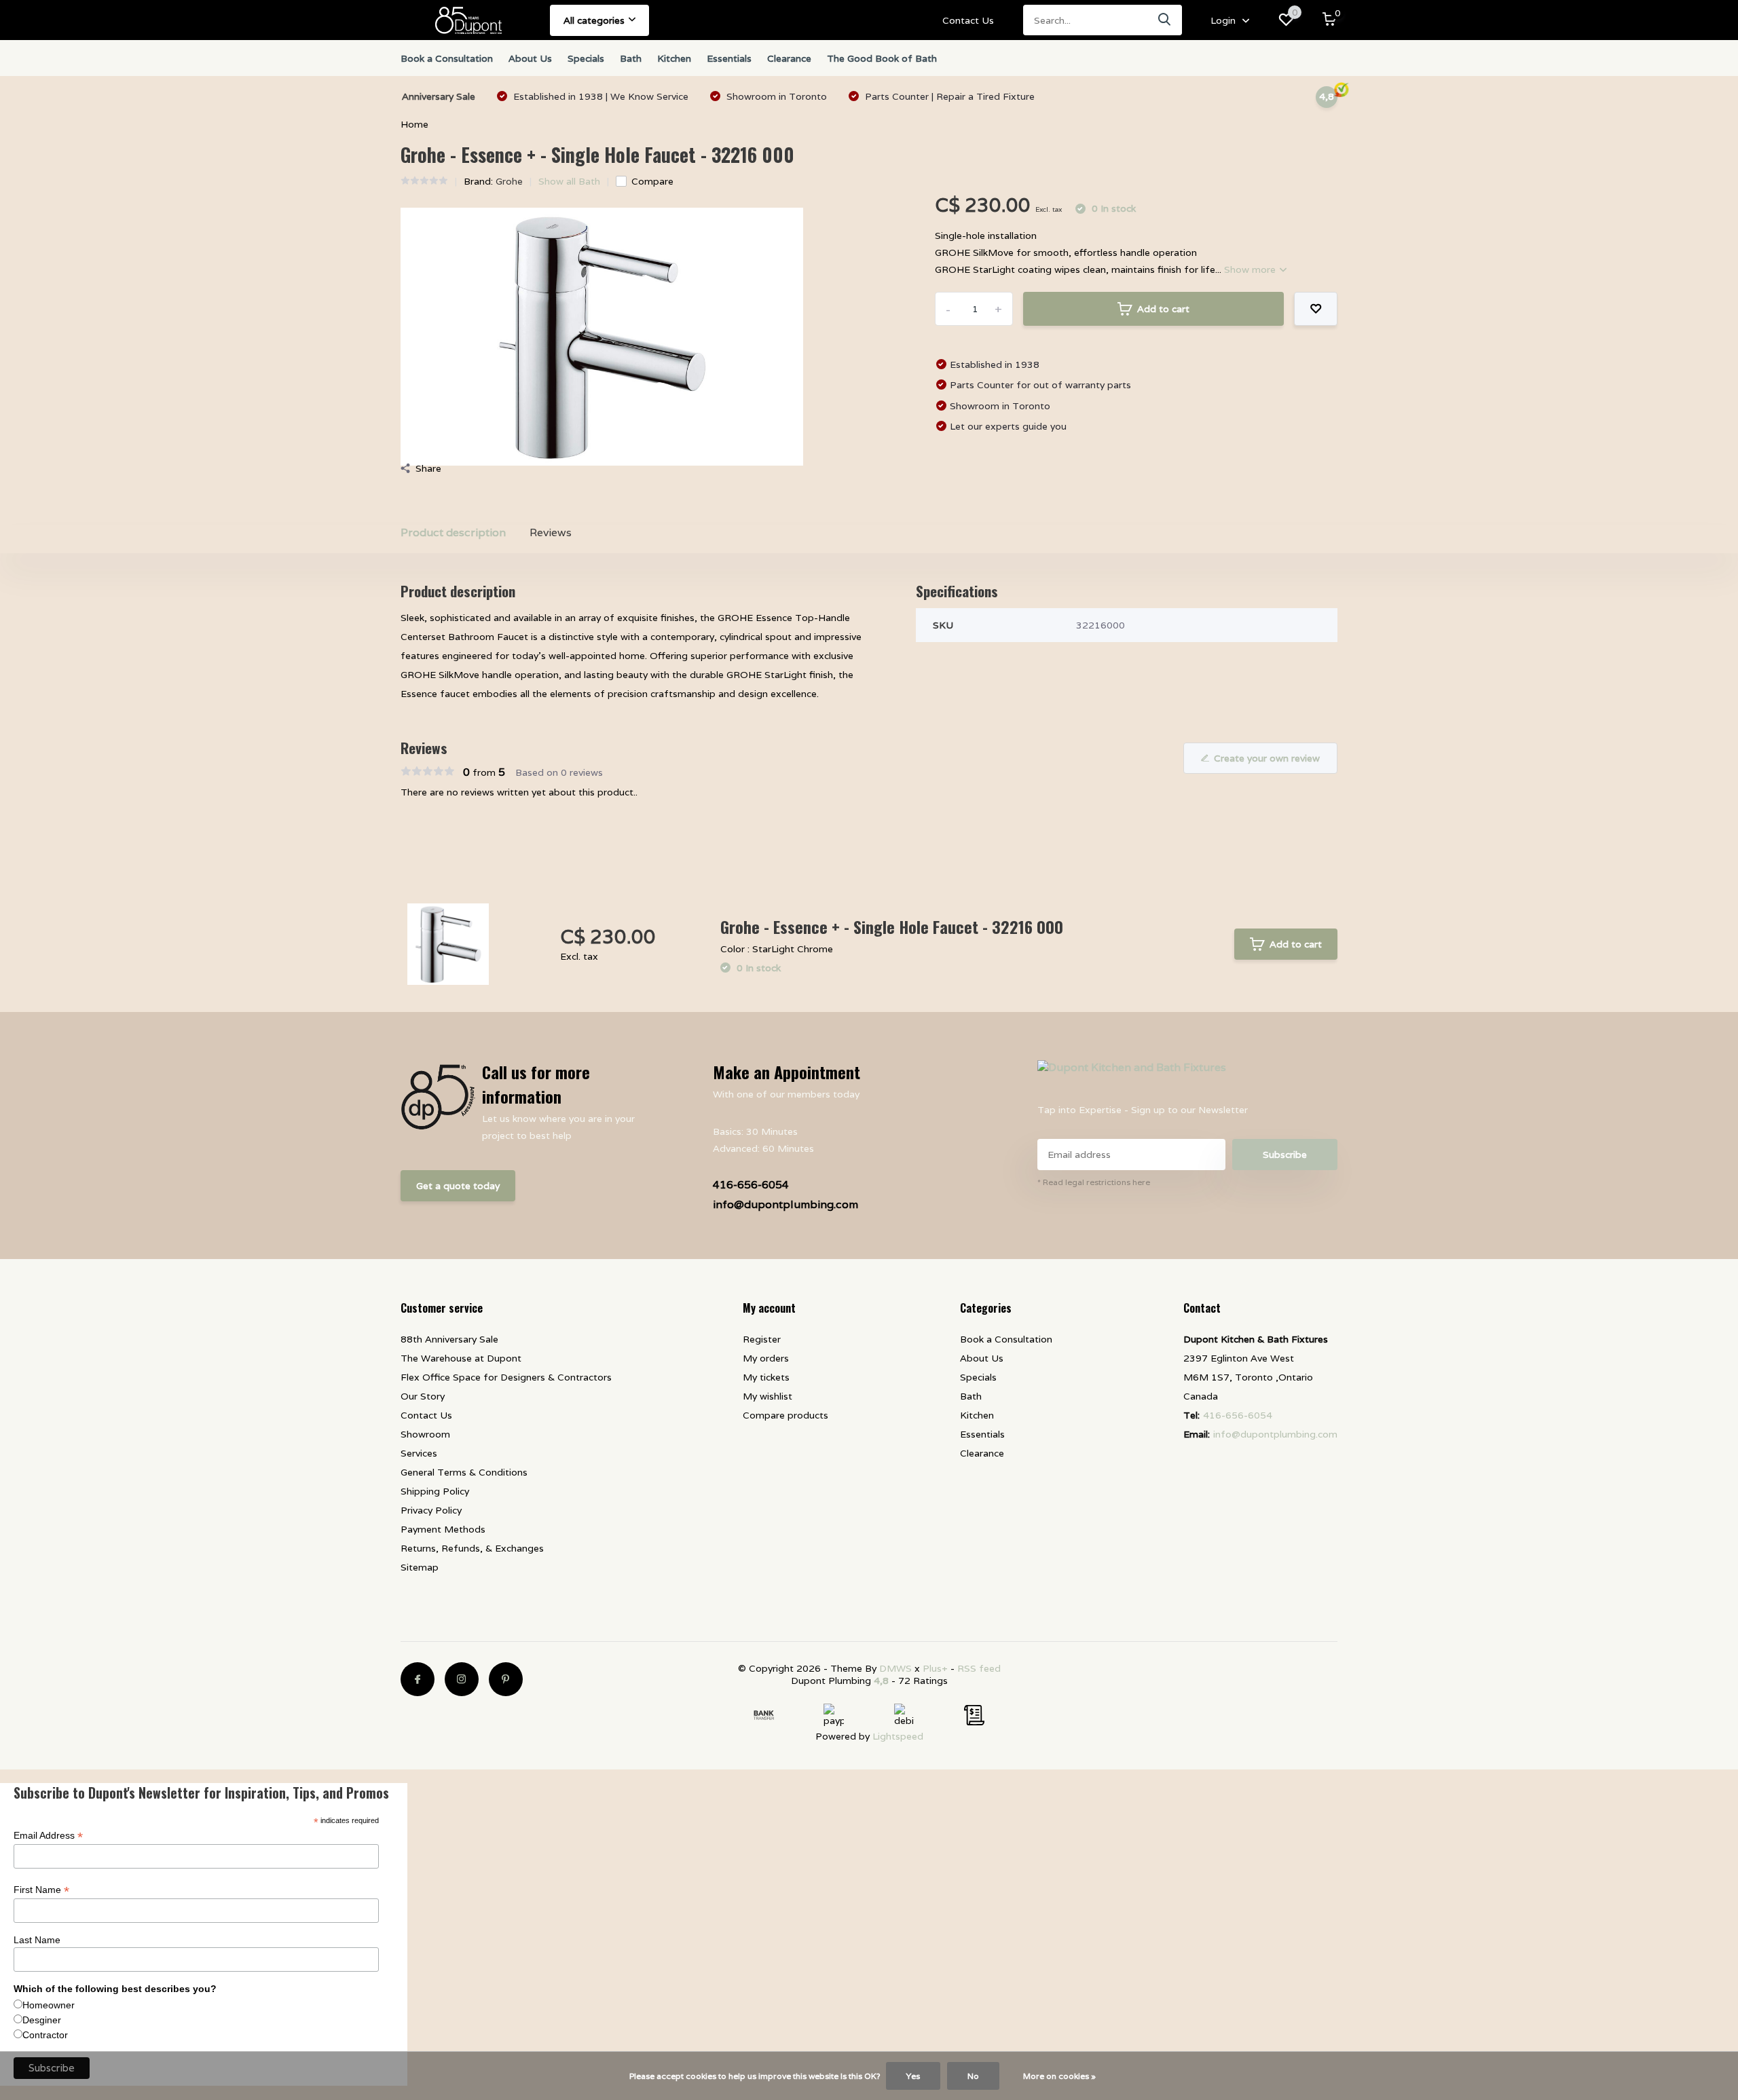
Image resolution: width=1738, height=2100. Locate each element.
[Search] (1165, 20)
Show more (1251, 269)
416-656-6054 (751, 1185)
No (973, 2076)
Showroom (425, 1434)
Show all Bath (569, 181)
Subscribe (1285, 1155)
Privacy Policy (431, 1510)
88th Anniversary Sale (449, 1339)
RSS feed (979, 1668)
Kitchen (674, 58)
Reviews (551, 532)
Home (414, 124)
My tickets (766, 1377)
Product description (453, 532)
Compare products (785, 1415)
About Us (530, 58)
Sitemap (420, 1567)
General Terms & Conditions (464, 1472)
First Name (41, 1890)
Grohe (509, 181)
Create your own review (1267, 758)
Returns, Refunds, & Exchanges (472, 1548)
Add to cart (1163, 309)
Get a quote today (458, 1186)
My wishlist (768, 1396)
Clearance (789, 58)
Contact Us (968, 20)
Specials (586, 58)
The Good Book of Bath (882, 58)
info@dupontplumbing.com (785, 1204)
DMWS (895, 1668)
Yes (913, 2076)
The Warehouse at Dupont (461, 1358)
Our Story (423, 1396)
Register (762, 1339)
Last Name (37, 1940)
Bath (631, 58)
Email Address (48, 1836)
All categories (594, 20)
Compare (652, 181)
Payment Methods (443, 1529)
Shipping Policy (435, 1491)
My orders (766, 1358)
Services (419, 1453)
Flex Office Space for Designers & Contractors (506, 1377)
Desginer (42, 2020)
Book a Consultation (447, 58)
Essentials (729, 58)
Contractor (45, 2035)
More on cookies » (1059, 2076)
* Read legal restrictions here (1094, 1182)
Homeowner (49, 2005)
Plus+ (935, 1668)
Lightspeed (898, 1736)
